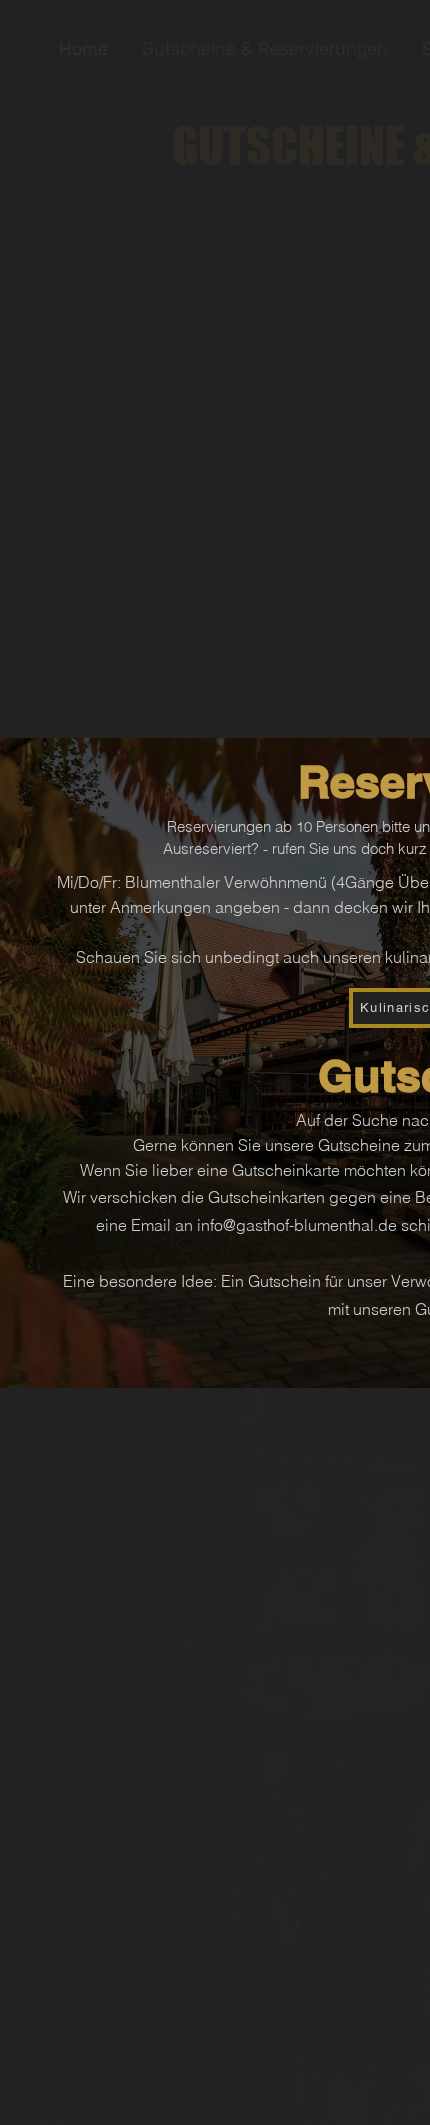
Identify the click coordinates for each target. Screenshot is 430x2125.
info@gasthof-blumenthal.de (297, 1225)
